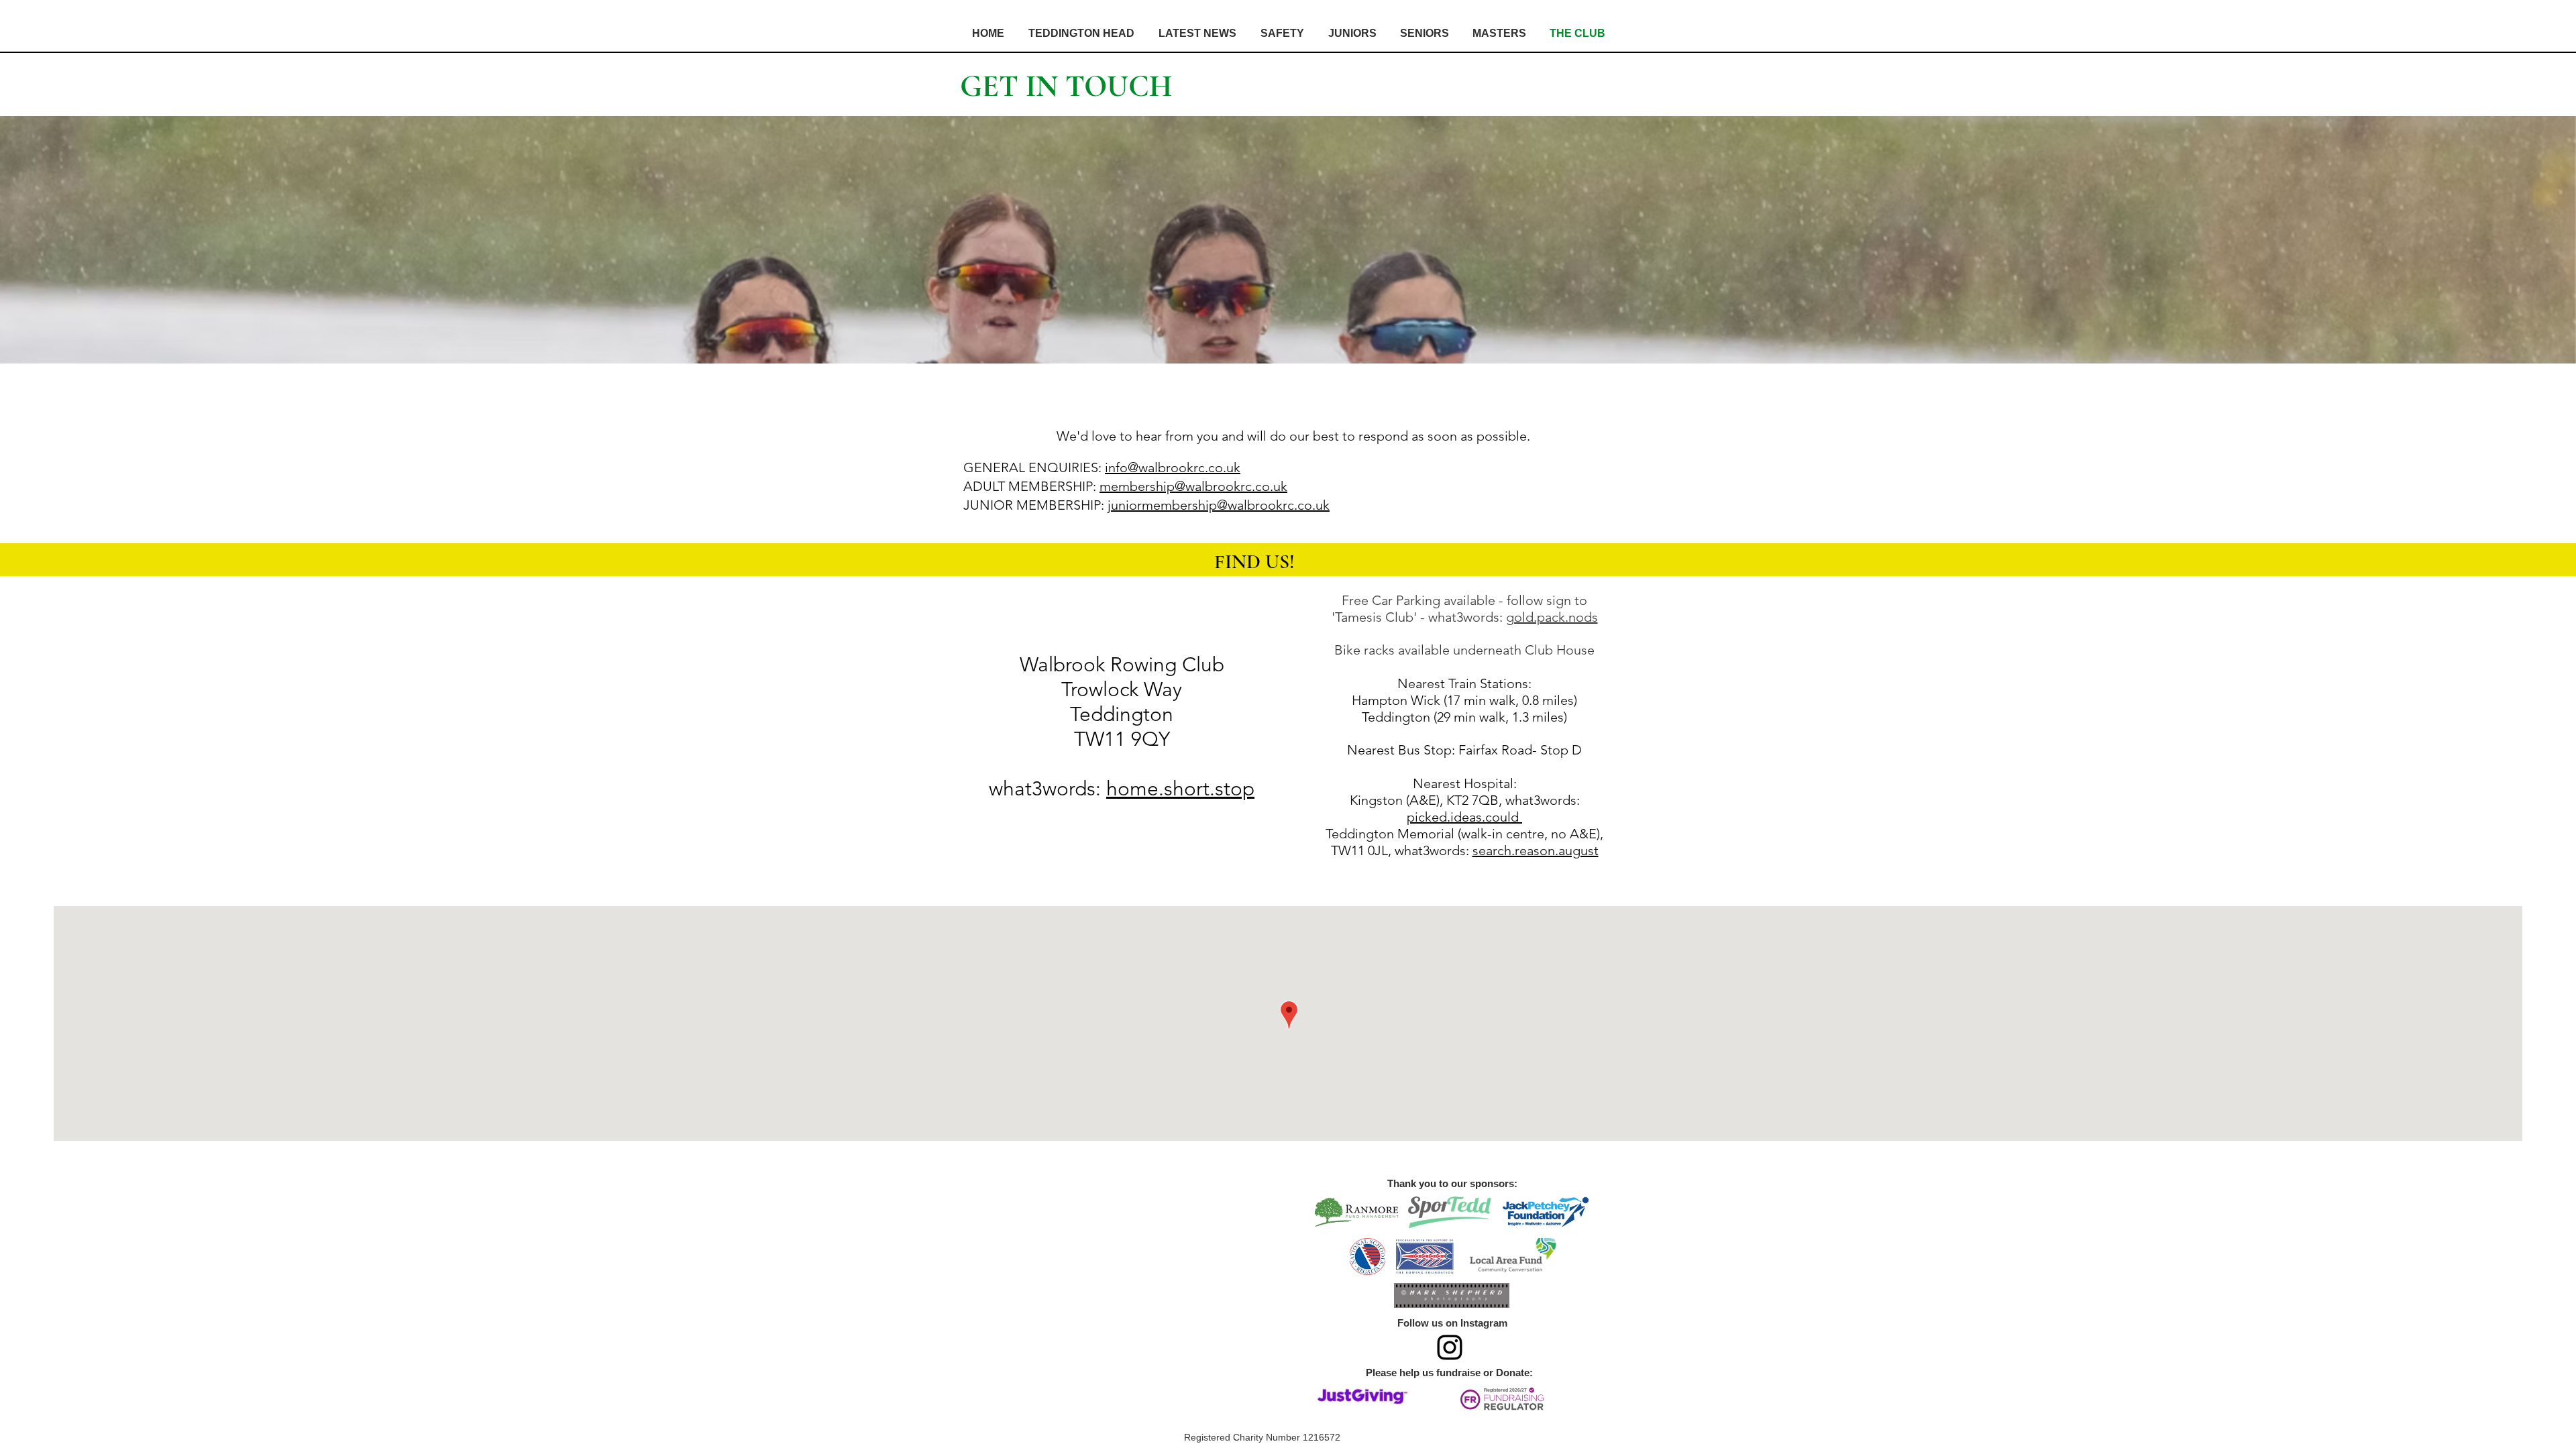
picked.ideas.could (1464, 817)
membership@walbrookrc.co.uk (1193, 486)
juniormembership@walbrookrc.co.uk (1219, 505)
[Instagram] (1450, 1347)
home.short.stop (1180, 789)
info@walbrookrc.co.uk (1173, 467)
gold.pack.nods (1552, 617)
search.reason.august (1536, 850)
